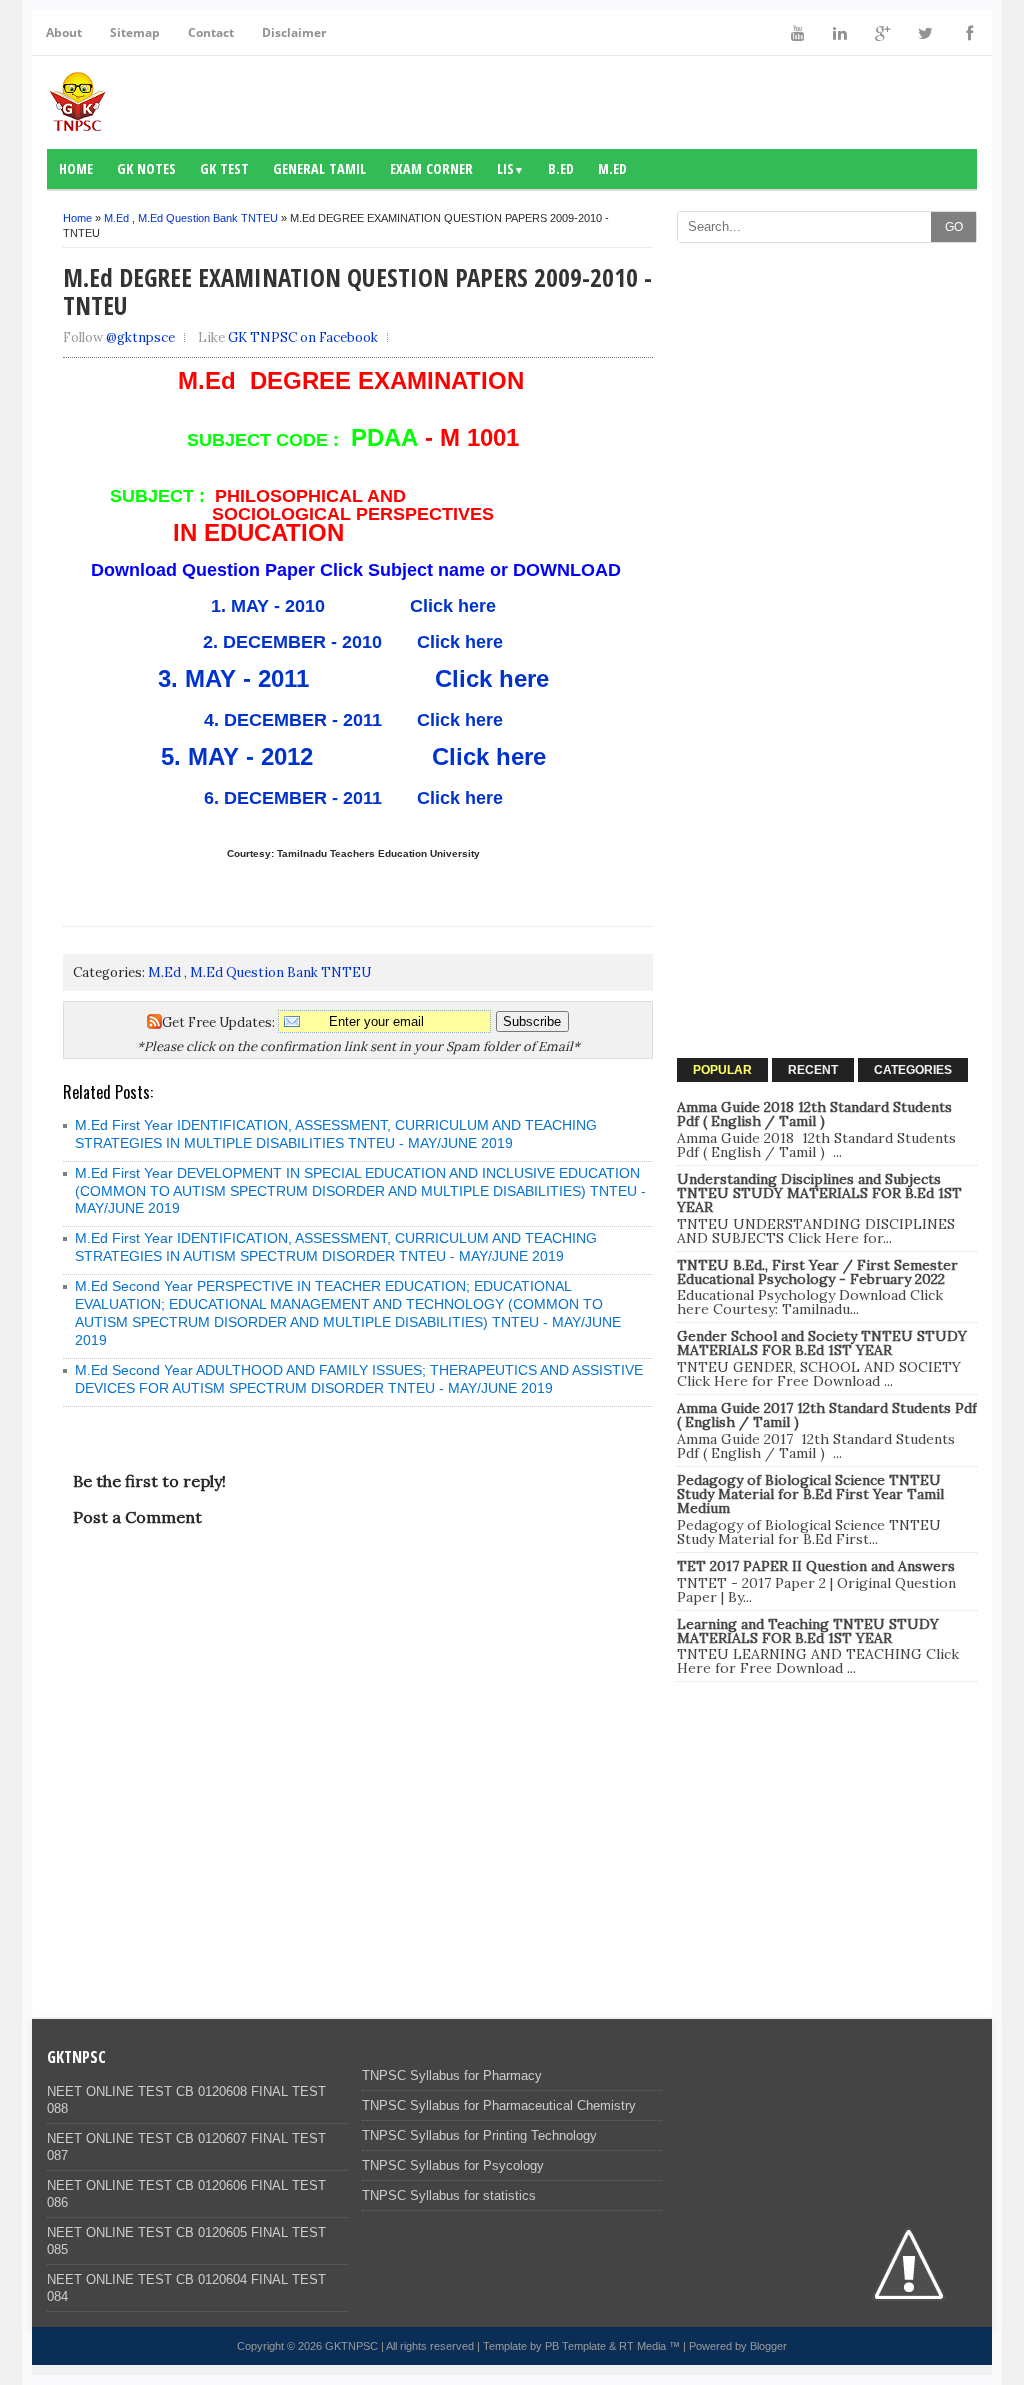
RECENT (813, 1070)
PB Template (575, 2346)
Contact (211, 32)
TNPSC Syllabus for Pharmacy (452, 2075)
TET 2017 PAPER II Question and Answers (816, 1566)
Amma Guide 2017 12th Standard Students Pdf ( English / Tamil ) (827, 1415)
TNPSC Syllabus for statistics (449, 2195)
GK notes (146, 168)
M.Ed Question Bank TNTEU (208, 218)
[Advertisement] (827, 378)
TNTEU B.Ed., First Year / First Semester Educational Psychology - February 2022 (817, 1272)
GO (954, 227)
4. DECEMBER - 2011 (293, 720)
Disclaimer (294, 32)
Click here (448, 606)
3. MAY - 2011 (233, 678)
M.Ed (612, 168)
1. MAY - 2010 (275, 606)
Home (76, 168)
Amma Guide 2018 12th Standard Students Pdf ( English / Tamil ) (814, 1114)
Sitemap (135, 32)
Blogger (768, 2346)
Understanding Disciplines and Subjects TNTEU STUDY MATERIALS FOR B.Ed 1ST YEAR (819, 1193)
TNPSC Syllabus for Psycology (453, 2165)
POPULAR (722, 1070)
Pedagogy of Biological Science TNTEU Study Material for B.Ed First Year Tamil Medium (810, 1494)
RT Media (642, 2346)
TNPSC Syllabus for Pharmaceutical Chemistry (499, 2105)
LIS (510, 168)
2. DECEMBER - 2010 (292, 642)
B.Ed (561, 168)
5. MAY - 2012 (254, 756)
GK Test (224, 168)
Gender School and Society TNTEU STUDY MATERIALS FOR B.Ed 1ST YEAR (822, 1343)
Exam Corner (431, 168)
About (64, 32)
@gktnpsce (140, 337)
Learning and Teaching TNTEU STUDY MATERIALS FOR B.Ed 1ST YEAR (808, 1631)
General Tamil (319, 168)
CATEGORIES (913, 1070)
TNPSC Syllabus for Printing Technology (479, 2135)
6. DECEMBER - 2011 (293, 798)
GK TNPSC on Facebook (303, 337)
